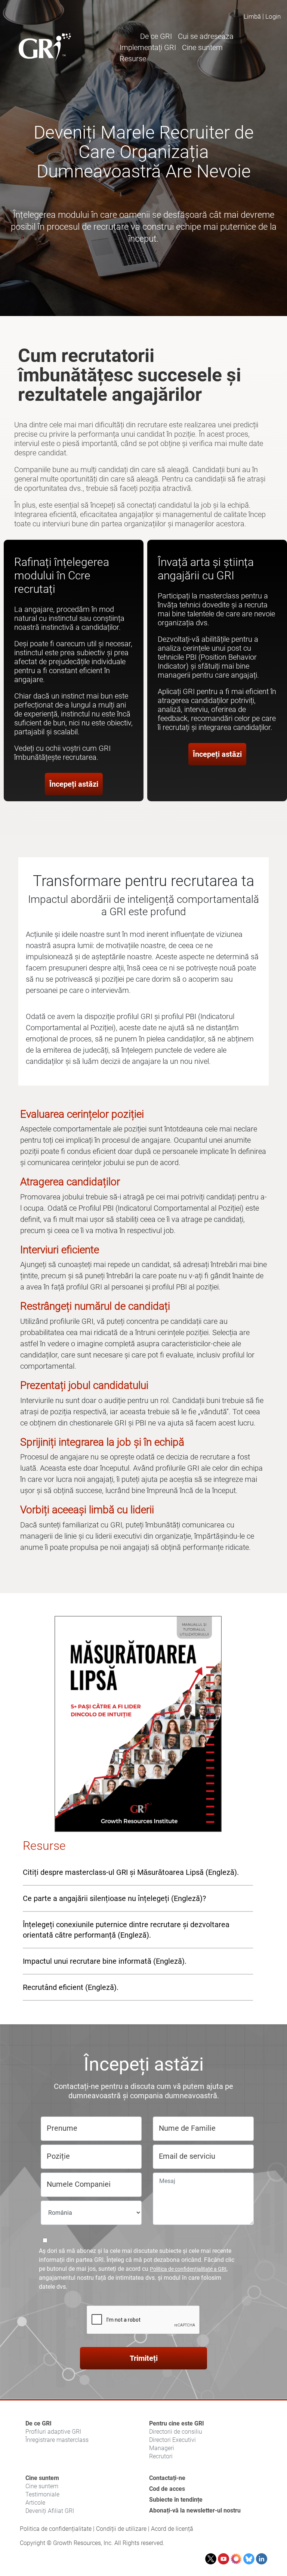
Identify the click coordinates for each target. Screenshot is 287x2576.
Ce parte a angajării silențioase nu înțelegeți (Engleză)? (114, 1898)
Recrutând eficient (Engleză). (71, 1987)
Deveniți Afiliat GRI (50, 2511)
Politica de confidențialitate (56, 2529)
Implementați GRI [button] (148, 47)
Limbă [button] (252, 16)
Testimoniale (42, 2494)
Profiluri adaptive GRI (53, 2432)
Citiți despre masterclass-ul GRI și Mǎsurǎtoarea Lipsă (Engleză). (131, 1872)
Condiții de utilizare (121, 2529)
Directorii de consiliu (176, 2432)
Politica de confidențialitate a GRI (188, 2269)
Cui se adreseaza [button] (206, 36)
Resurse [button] (133, 59)
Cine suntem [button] (202, 47)
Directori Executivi (172, 2440)
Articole (35, 2503)
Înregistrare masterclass (57, 2440)
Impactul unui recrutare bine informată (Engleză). (105, 1961)
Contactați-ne (167, 2478)
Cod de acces (167, 2489)
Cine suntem (42, 2478)
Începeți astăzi (74, 784)
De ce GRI (38, 2423)
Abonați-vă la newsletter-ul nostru (195, 2510)
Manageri (162, 2448)
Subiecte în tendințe (176, 2500)
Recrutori (161, 2456)
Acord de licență (172, 2529)
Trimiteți (144, 2358)
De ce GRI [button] (156, 36)
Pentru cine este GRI (177, 2423)
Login (273, 16)
